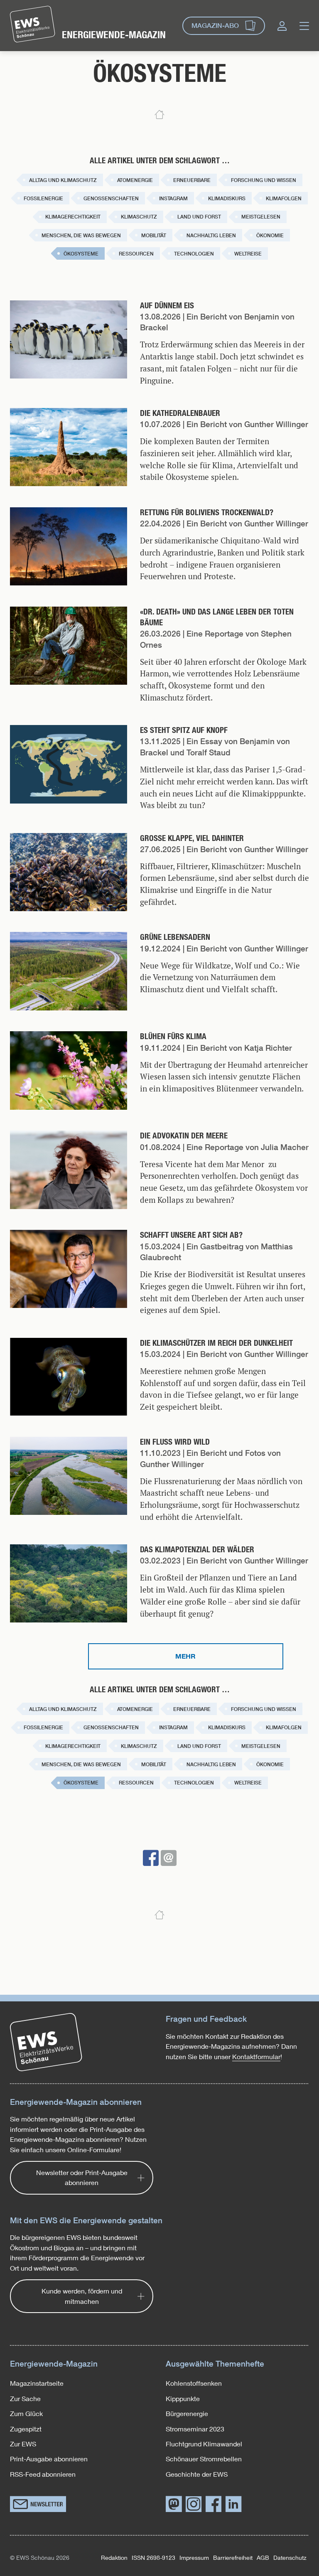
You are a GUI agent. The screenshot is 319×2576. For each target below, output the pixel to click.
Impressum (194, 2558)
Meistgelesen (261, 217)
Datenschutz (290, 2558)
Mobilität (154, 236)
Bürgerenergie (187, 2413)
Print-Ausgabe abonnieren (49, 2459)
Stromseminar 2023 (195, 2429)
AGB (263, 2558)
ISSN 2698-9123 (153, 2558)
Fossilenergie (43, 199)
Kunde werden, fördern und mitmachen (82, 2296)
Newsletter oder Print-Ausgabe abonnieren (82, 2177)
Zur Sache (25, 2398)
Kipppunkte (183, 2398)
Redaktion (114, 2558)
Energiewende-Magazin (114, 35)
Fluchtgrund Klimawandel (204, 2444)
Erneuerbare (192, 180)
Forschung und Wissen (264, 180)
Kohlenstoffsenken (194, 2383)
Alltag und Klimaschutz (63, 180)
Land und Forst (199, 217)
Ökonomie (270, 236)
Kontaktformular (256, 2056)
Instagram (173, 199)
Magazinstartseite (37, 2383)
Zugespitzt (26, 2429)
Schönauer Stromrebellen (204, 2459)
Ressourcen (136, 254)
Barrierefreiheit (233, 2558)
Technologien (194, 254)
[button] (151, 1858)
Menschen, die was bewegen (81, 236)
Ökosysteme (81, 254)
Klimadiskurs (227, 199)
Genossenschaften (111, 199)
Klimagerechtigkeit (73, 217)
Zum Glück (26, 2413)
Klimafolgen (284, 199)
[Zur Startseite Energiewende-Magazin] (33, 24)
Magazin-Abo (215, 26)
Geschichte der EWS (197, 2474)
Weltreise (248, 254)
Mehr (185, 1656)
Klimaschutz (139, 217)
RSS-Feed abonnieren (43, 2474)
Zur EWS (23, 2444)
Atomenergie (135, 180)
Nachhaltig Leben (211, 236)
